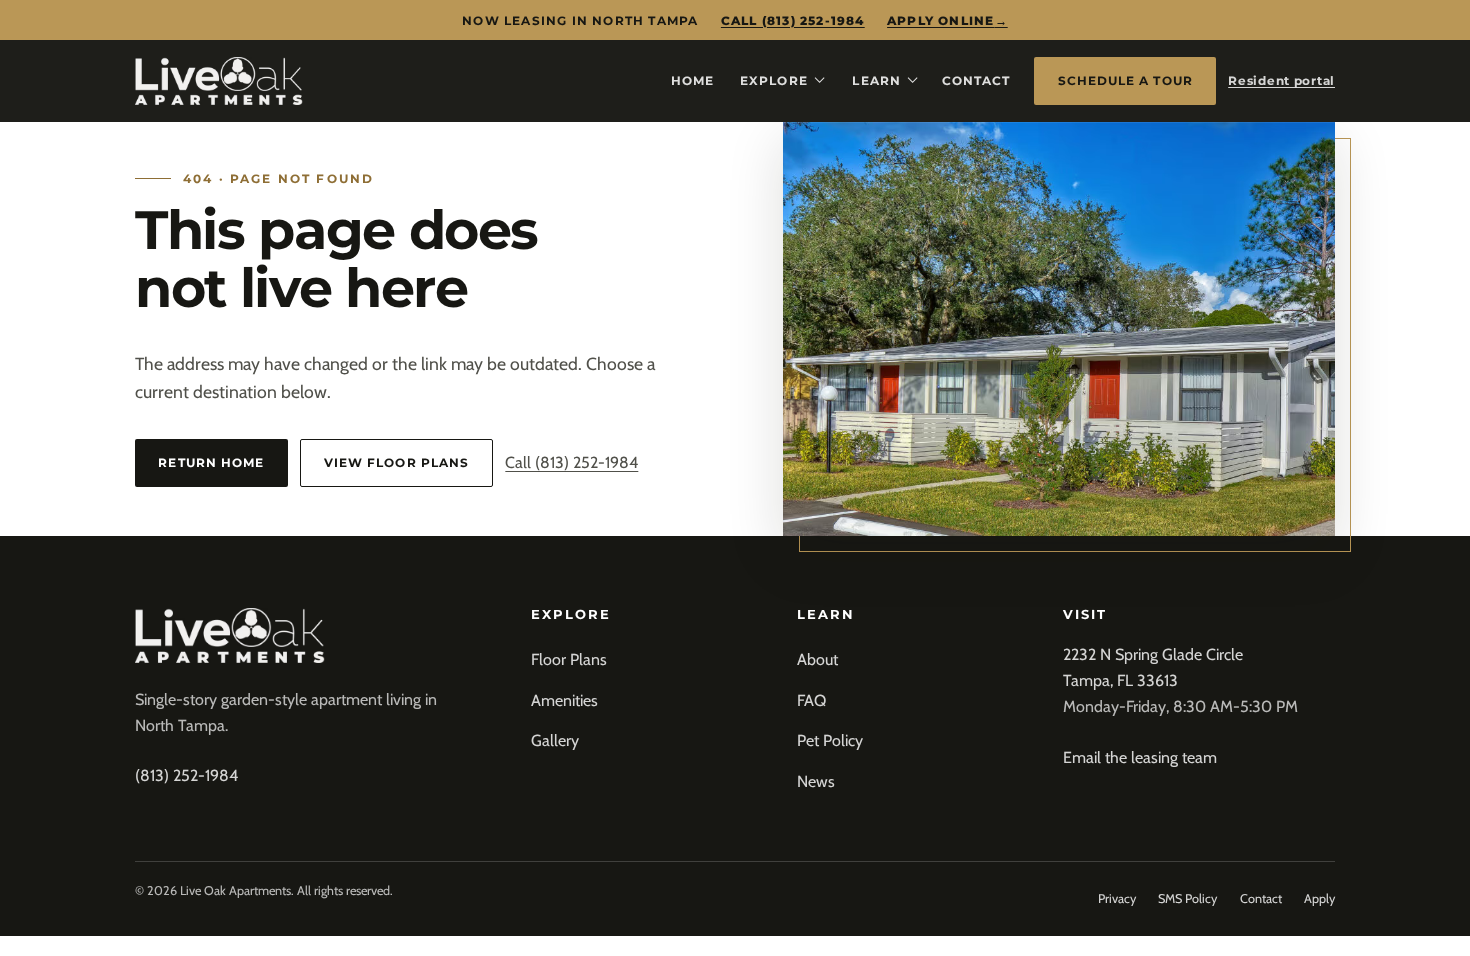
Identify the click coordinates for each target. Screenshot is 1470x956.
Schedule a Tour (1125, 80)
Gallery (555, 740)
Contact (976, 80)
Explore (774, 80)
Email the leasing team (1140, 757)
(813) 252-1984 (186, 775)
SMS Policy (1187, 898)
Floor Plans (569, 659)
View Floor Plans (396, 462)
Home (692, 80)
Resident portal (1281, 80)
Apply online (947, 20)
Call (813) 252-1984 (793, 20)
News (816, 781)
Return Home (211, 462)
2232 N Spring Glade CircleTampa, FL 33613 (1153, 667)
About (817, 659)
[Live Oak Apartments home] (219, 81)
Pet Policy (830, 740)
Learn (876, 80)
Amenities (564, 700)
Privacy (1117, 898)
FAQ (811, 700)
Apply (1319, 898)
